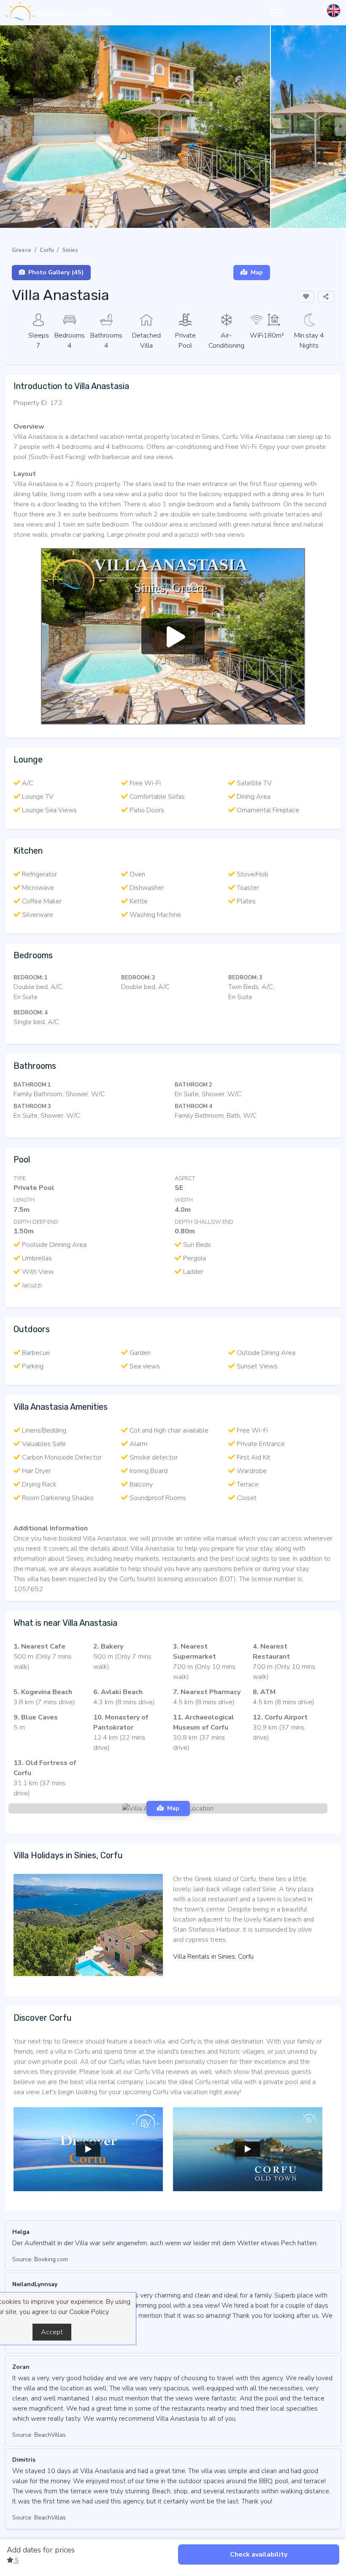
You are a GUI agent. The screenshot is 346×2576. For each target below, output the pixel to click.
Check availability (259, 2554)
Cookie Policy (89, 2312)
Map (257, 272)
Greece (22, 250)
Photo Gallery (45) (56, 272)
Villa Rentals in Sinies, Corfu (213, 1957)
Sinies (70, 250)
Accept (52, 2332)
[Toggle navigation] (278, 13)
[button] (163, 219)
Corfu (47, 250)
